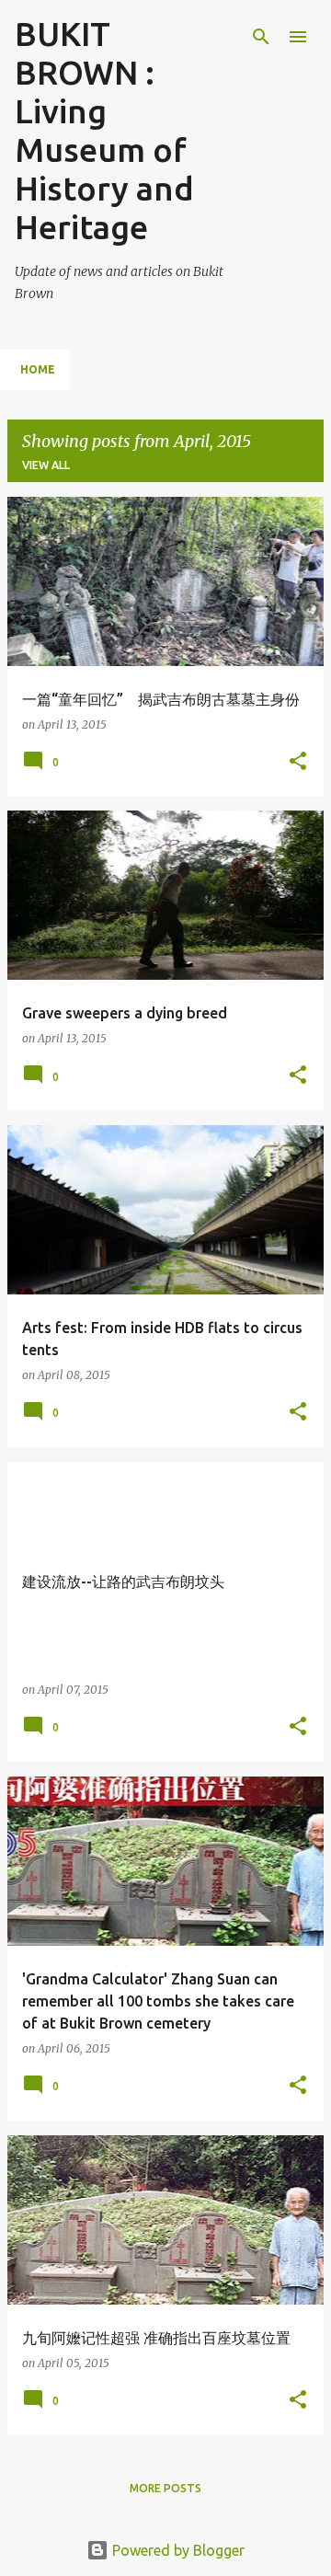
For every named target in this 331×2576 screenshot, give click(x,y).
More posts (165, 2488)
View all (46, 465)
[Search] (261, 37)
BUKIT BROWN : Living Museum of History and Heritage (104, 130)
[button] (298, 762)
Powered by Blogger (177, 2550)
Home (38, 369)
